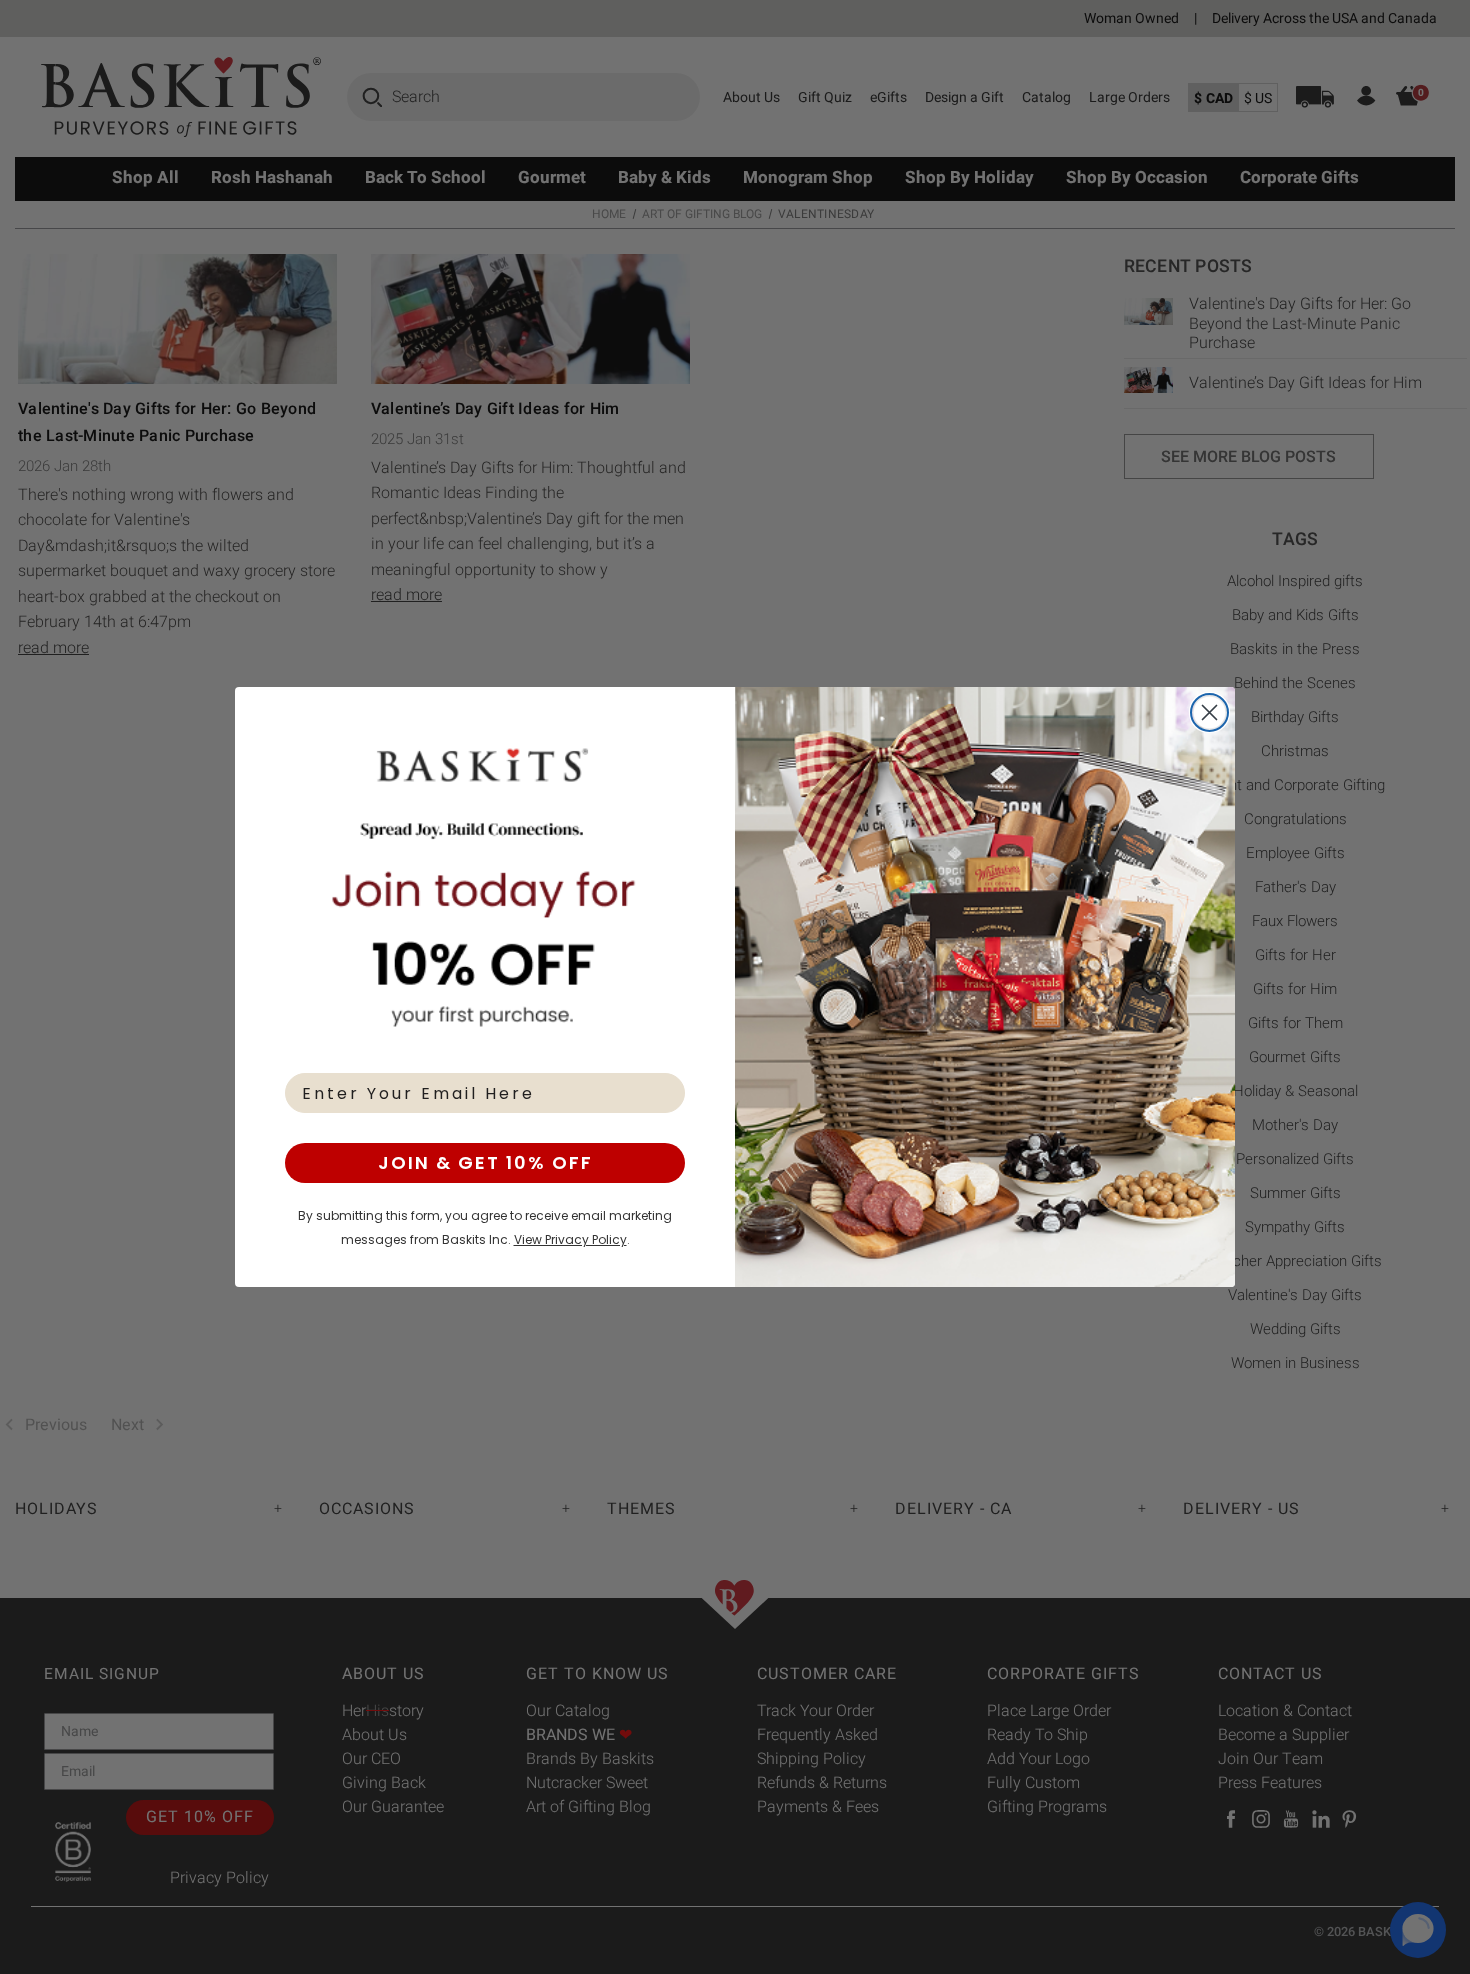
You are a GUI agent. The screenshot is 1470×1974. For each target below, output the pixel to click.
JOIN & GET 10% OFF (485, 1162)
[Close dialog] (1209, 712)
